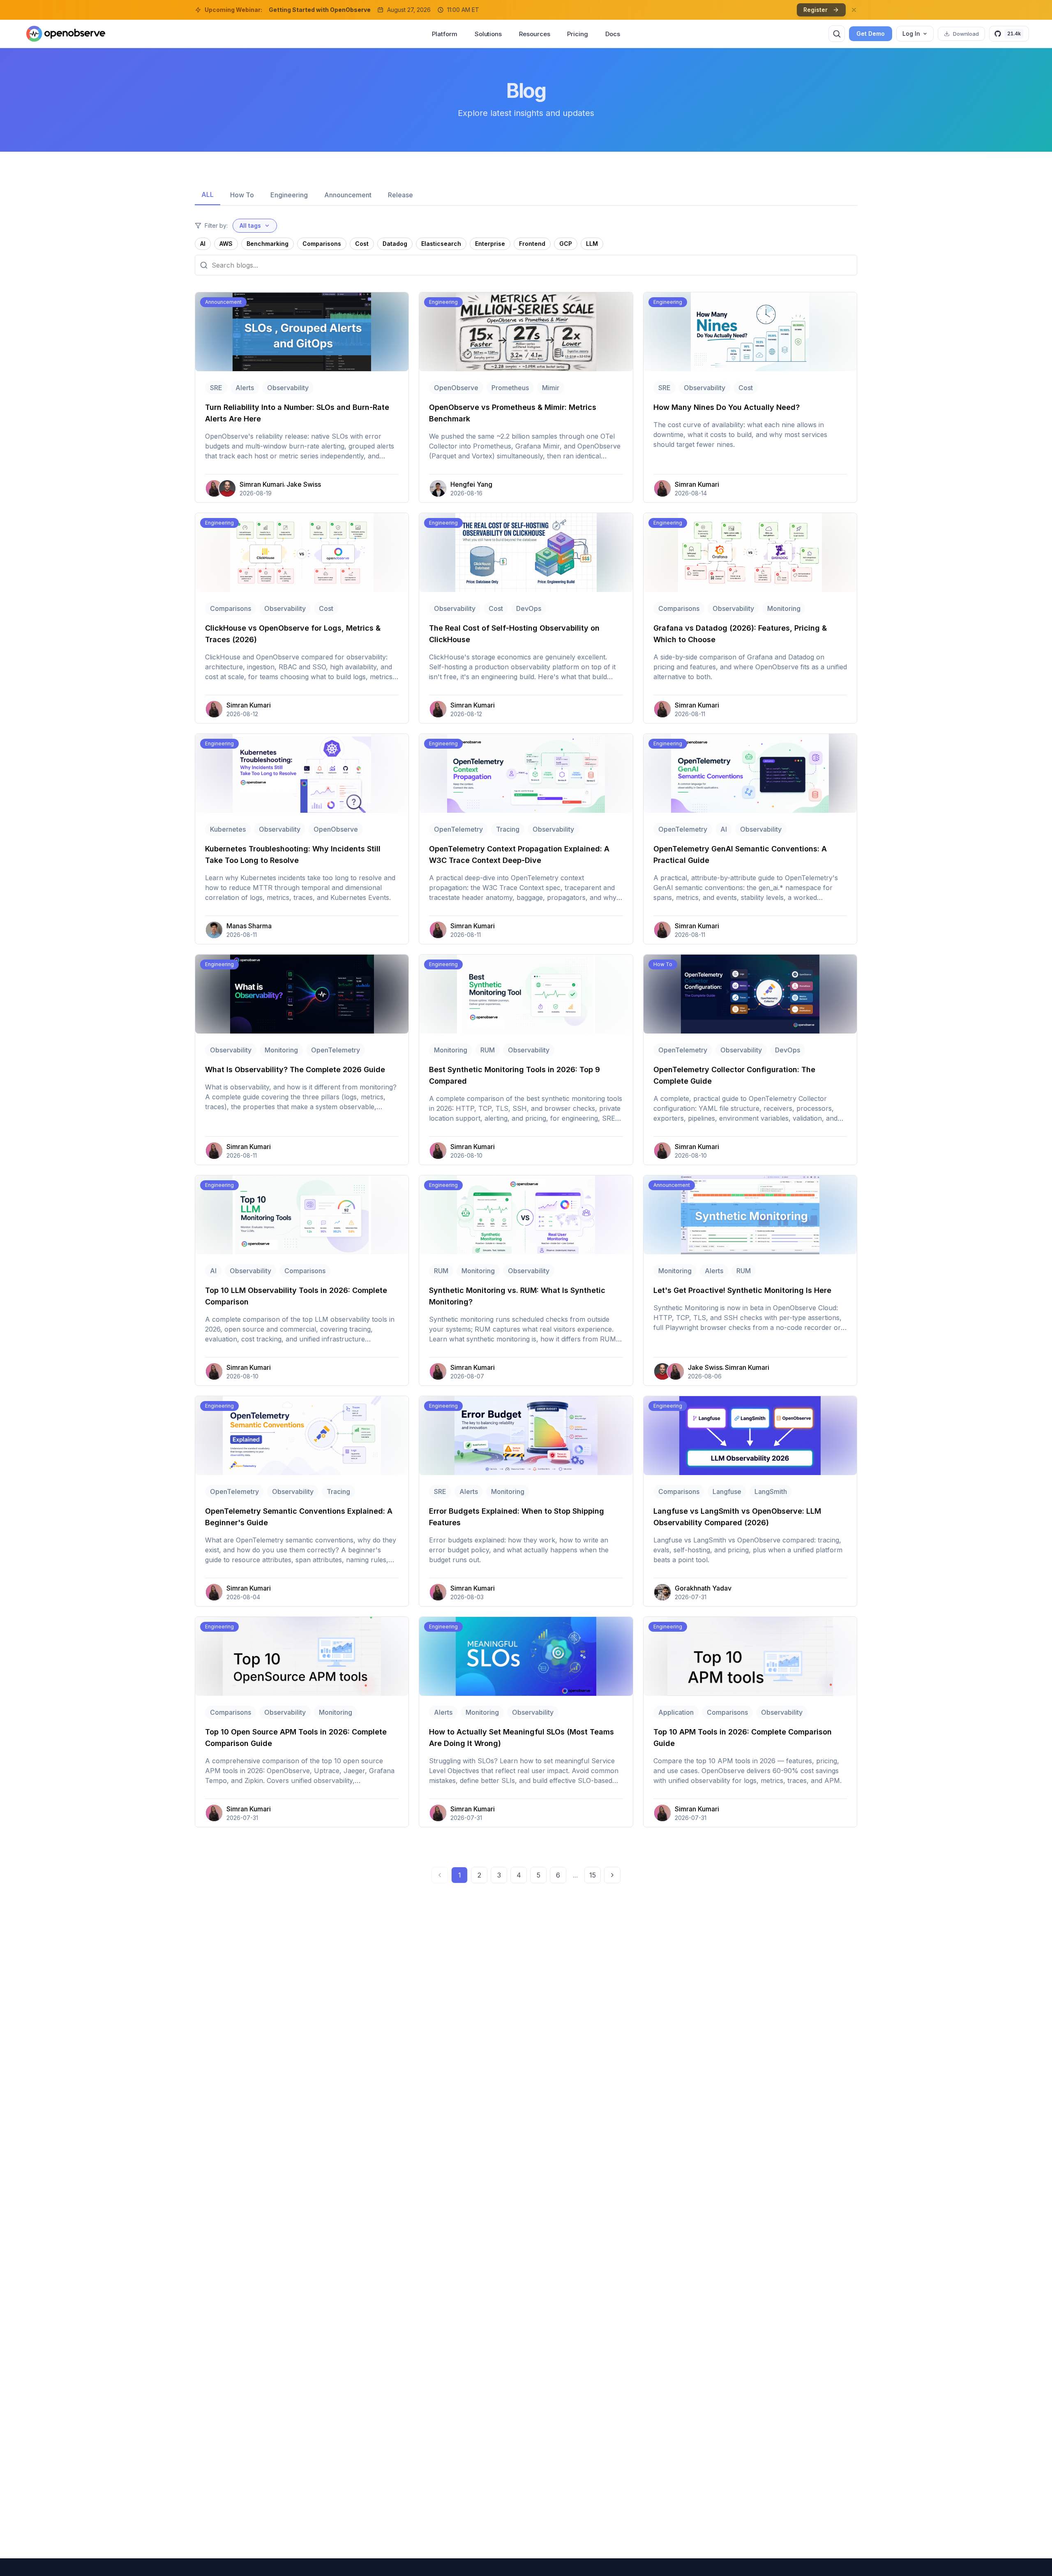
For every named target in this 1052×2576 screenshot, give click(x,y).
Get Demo (871, 34)
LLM (592, 244)
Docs (613, 34)
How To (242, 195)
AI (203, 244)
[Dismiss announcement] (854, 10)
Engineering (289, 195)
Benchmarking (268, 244)
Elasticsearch (441, 244)
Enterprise (490, 244)
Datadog (395, 244)
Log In (911, 34)
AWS (226, 244)
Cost (362, 244)
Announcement (348, 195)
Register (816, 10)
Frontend (532, 244)
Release (400, 195)
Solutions (488, 34)
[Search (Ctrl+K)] (837, 34)
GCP (566, 244)
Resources (534, 34)
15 (593, 1875)
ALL (208, 194)
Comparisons (322, 244)
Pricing (577, 34)
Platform (444, 34)
